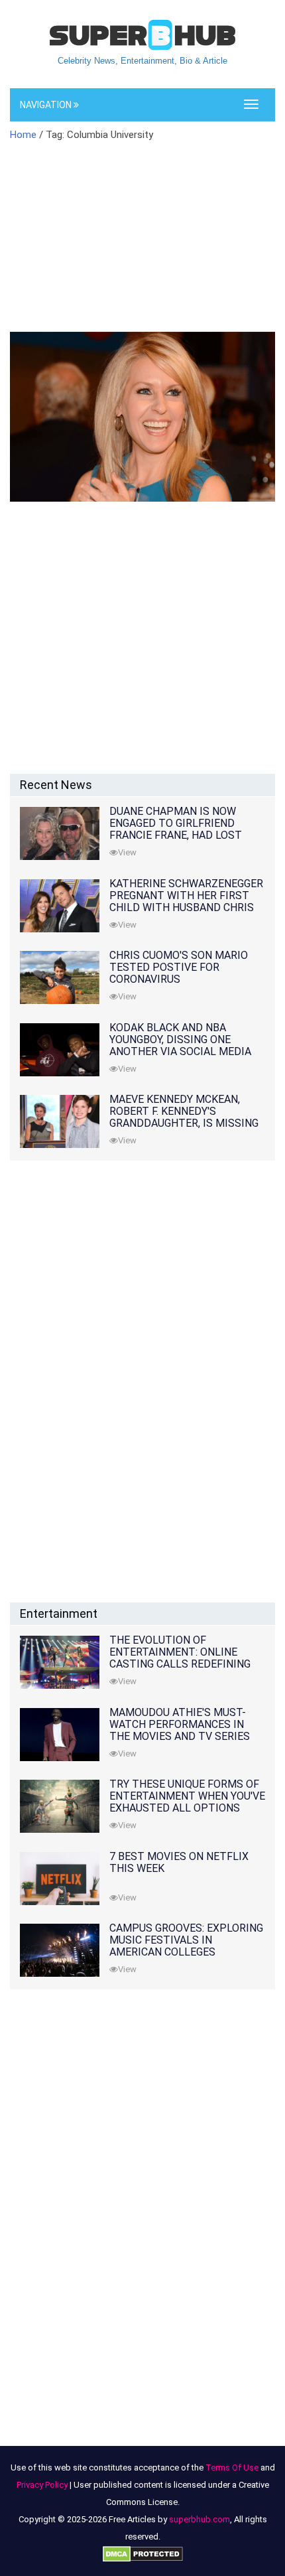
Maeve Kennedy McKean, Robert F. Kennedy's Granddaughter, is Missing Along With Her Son (184, 1117)
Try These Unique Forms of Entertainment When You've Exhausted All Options (187, 1796)
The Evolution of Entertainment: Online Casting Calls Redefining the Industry (180, 1658)
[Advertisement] (142, 245)
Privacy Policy (42, 2485)
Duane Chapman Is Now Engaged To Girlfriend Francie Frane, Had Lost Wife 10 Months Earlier (176, 829)
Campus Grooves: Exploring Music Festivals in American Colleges (186, 1940)
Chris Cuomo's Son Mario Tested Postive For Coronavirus (179, 967)
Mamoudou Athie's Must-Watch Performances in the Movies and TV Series (180, 1724)
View (127, 852)
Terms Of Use (232, 2468)
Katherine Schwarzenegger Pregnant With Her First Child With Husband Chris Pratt (186, 901)
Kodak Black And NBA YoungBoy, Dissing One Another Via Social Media (180, 1039)
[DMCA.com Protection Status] (143, 2554)
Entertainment (59, 1613)
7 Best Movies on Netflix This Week (179, 1862)
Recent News (56, 785)
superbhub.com (199, 2519)
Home (23, 135)
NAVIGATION (47, 105)
